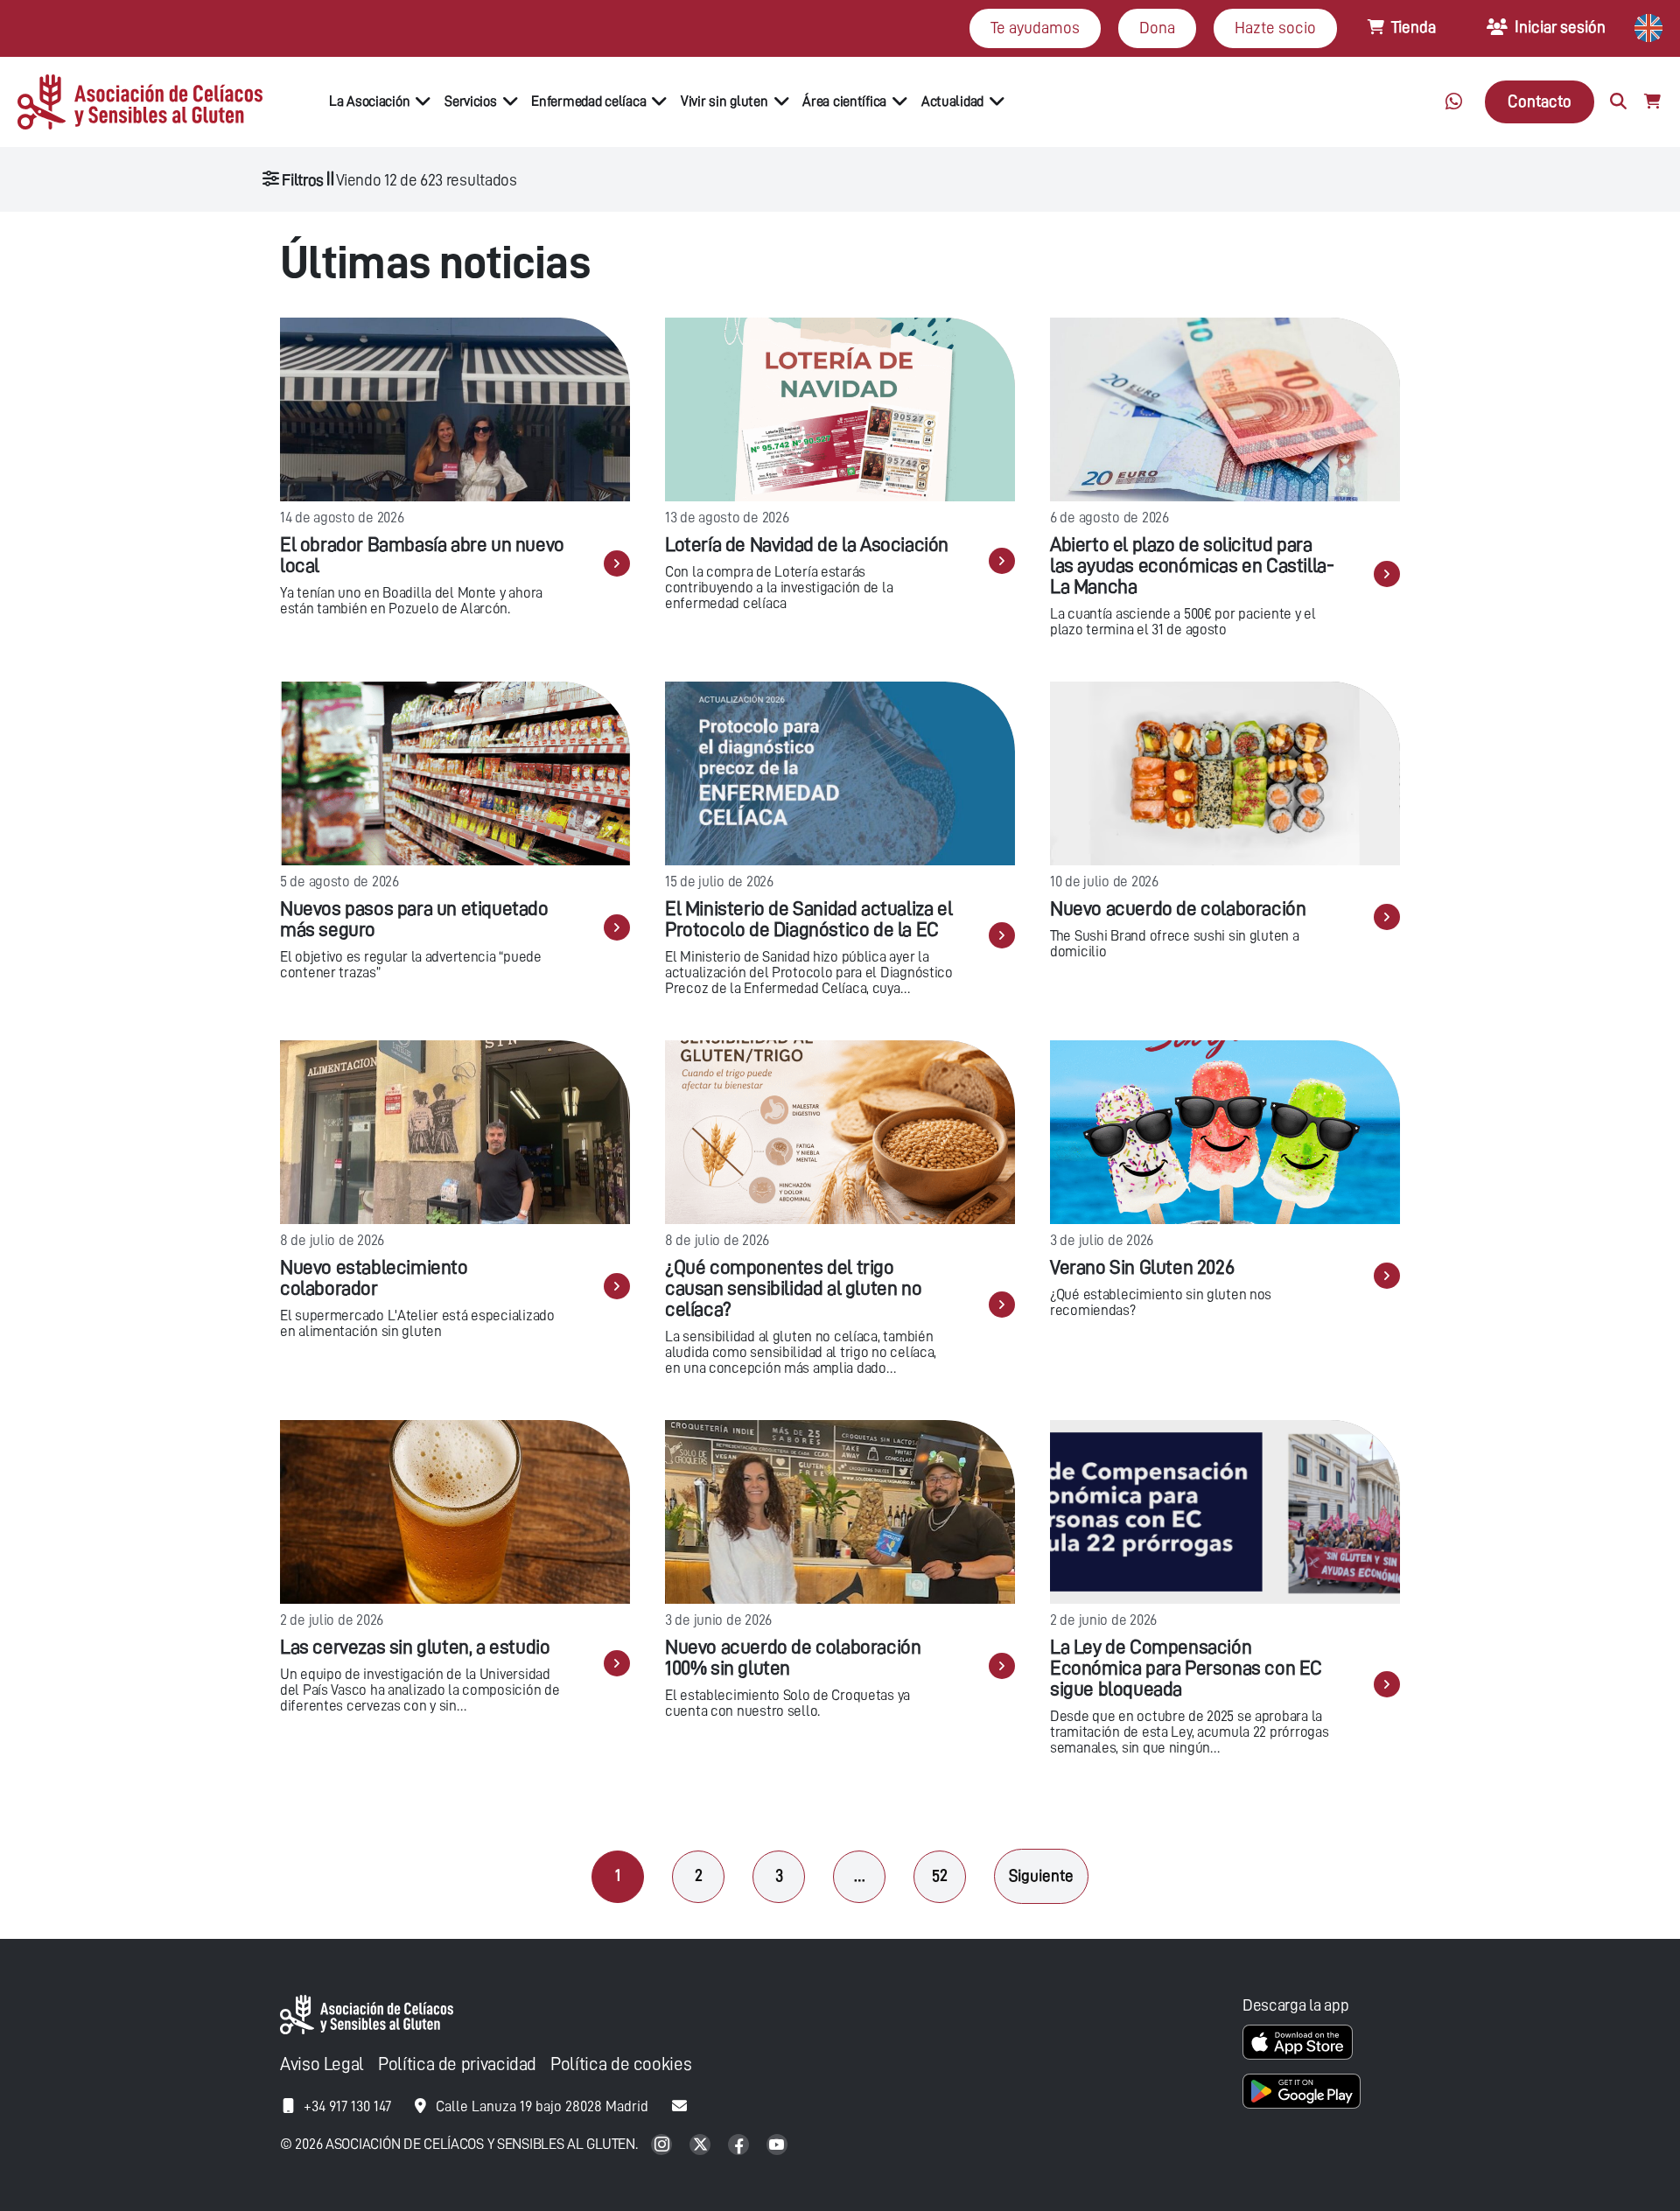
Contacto (1540, 101)
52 (940, 1875)
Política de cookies (621, 2064)
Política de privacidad (457, 2064)
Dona (1157, 28)
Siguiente (1041, 1875)
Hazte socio (1275, 28)
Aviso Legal (322, 2064)
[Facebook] (740, 2146)
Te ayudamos (1035, 28)
